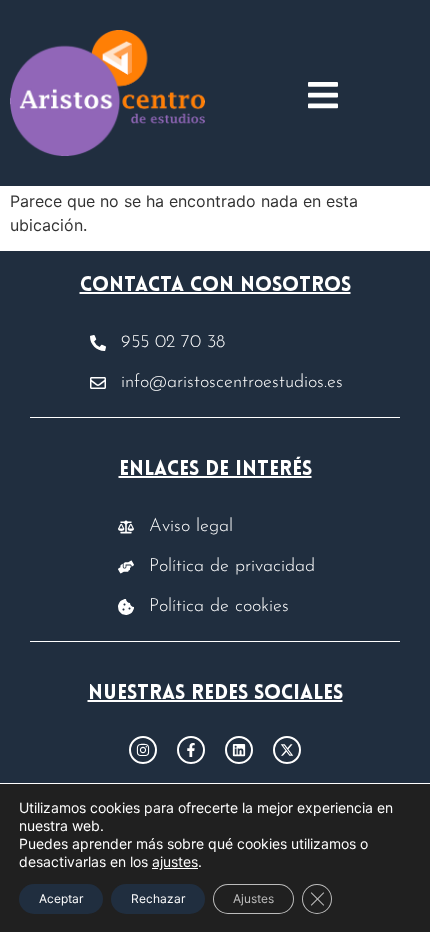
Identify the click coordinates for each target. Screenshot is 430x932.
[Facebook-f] (191, 750)
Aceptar (61, 898)
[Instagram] (143, 750)
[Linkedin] (239, 750)
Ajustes (253, 898)
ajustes (175, 861)
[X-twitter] (287, 750)
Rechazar (158, 898)
